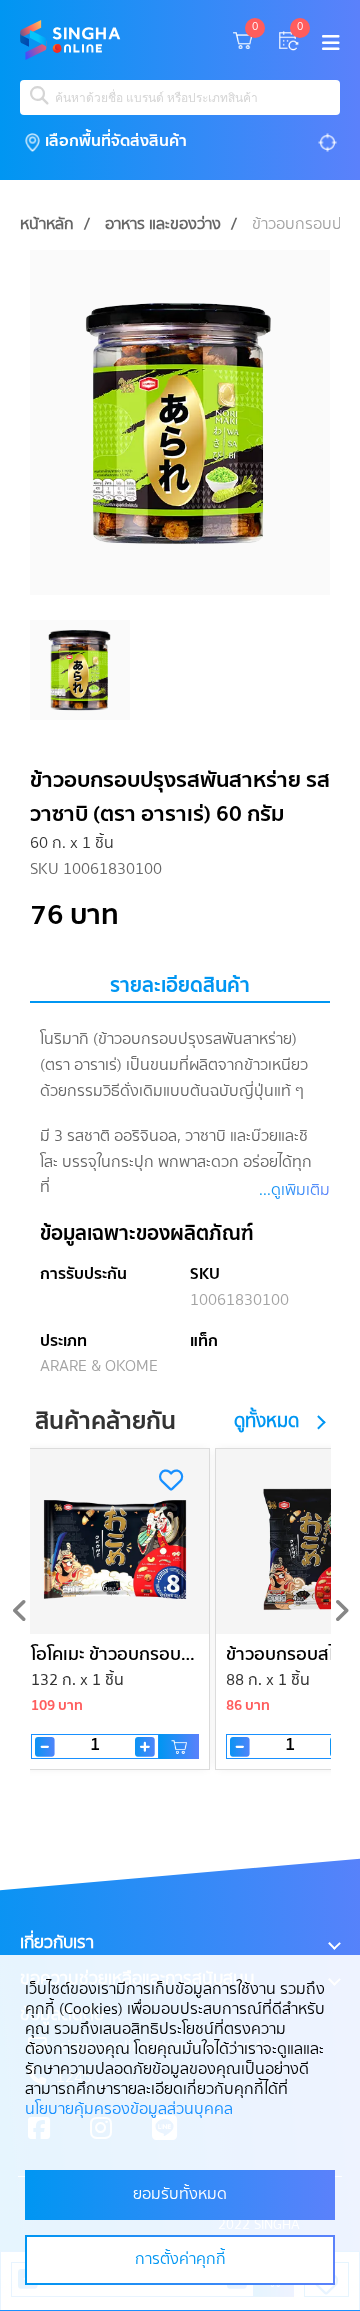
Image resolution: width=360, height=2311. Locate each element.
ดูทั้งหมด (266, 1422)
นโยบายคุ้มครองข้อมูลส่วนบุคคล (129, 2110)
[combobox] (180, 97)
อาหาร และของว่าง (163, 225)
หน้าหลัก (47, 225)
